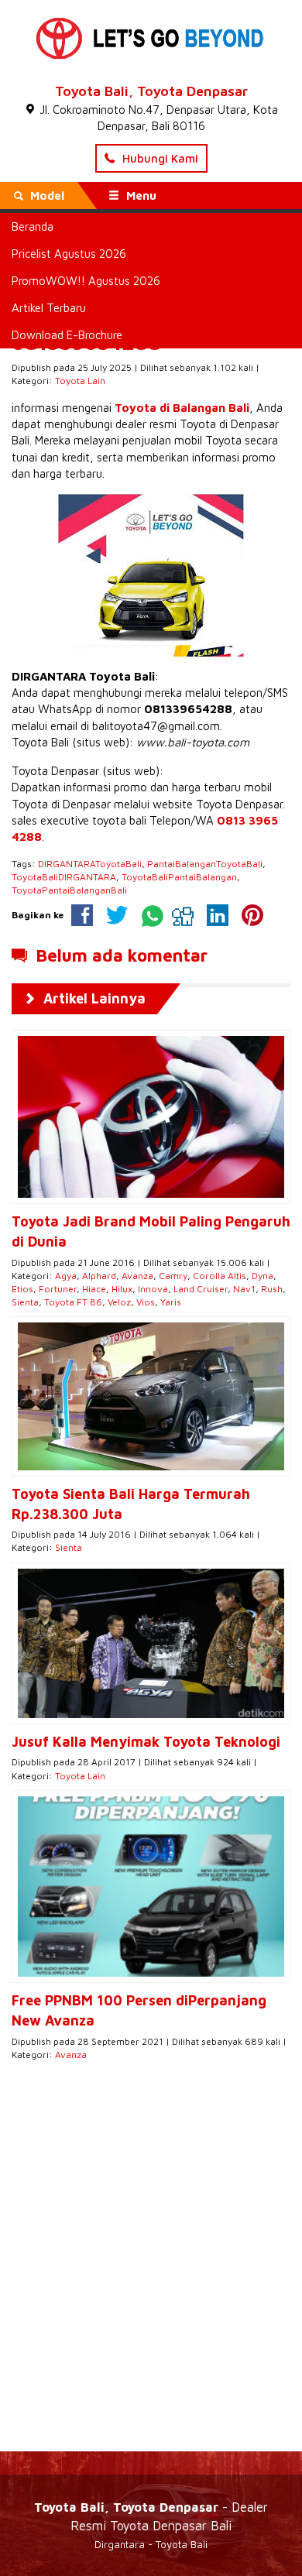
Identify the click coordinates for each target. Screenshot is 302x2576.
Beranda (33, 226)
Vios (146, 1302)
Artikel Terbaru (49, 308)
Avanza (137, 1276)
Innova (153, 1289)
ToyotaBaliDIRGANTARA (64, 877)
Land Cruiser (201, 1289)
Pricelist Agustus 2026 (69, 254)
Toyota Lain (80, 381)
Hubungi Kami (159, 158)
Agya (66, 1276)
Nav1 (244, 1289)
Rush (272, 1289)
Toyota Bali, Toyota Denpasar (151, 91)
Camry (173, 1276)
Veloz (119, 1302)
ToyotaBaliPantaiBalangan (179, 877)
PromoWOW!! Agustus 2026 (86, 281)
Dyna (263, 1276)
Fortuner (58, 1289)
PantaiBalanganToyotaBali (205, 864)
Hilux (122, 1289)
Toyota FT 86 (73, 1302)
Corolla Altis (220, 1276)
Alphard (99, 1276)
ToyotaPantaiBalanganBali (69, 890)
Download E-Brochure (67, 335)
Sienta (25, 1302)
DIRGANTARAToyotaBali (90, 864)
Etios (22, 1289)
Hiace (94, 1289)
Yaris (171, 1302)
